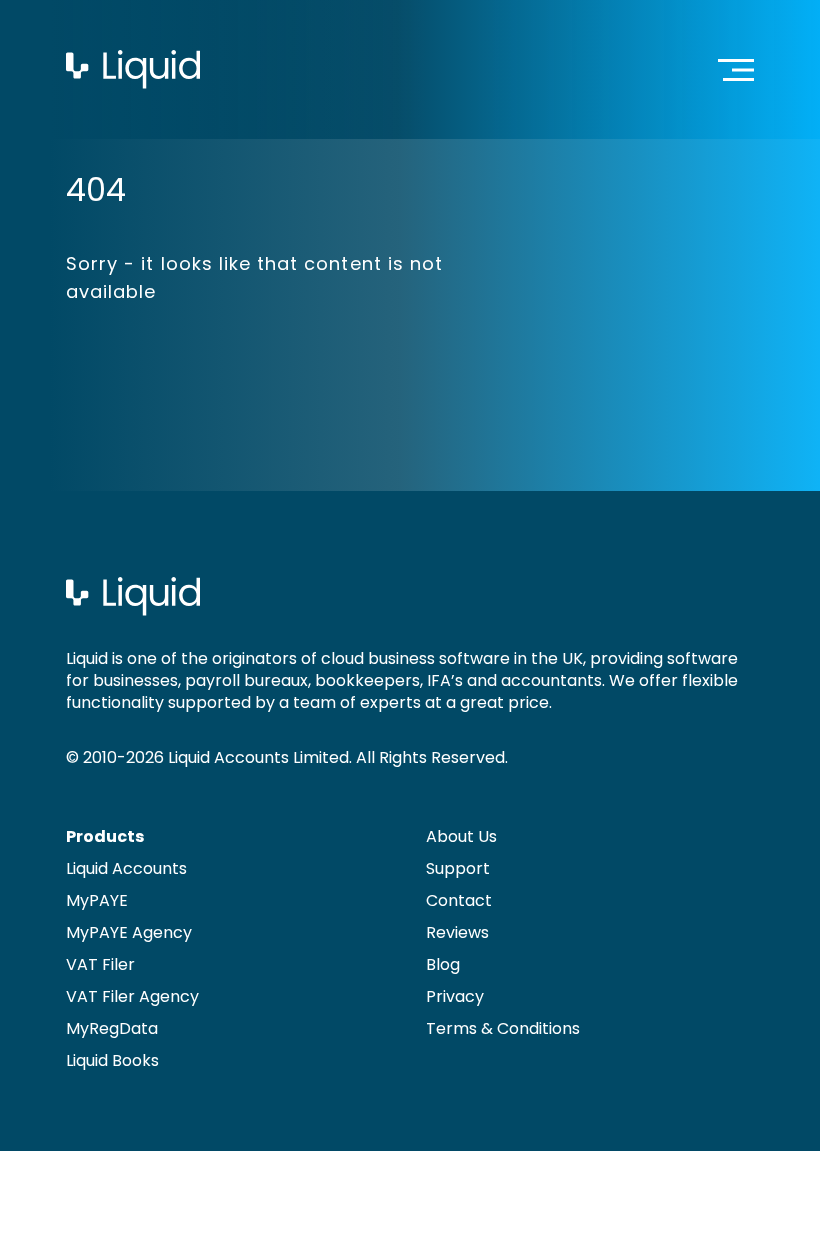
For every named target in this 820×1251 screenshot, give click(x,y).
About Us (461, 836)
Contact (459, 900)
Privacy (455, 996)
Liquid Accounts (126, 868)
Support (458, 868)
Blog (443, 964)
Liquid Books (112, 1060)
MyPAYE (97, 900)
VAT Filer (100, 964)
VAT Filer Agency (132, 996)
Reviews (457, 932)
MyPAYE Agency (129, 932)
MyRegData (112, 1028)
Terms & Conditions (503, 1028)
